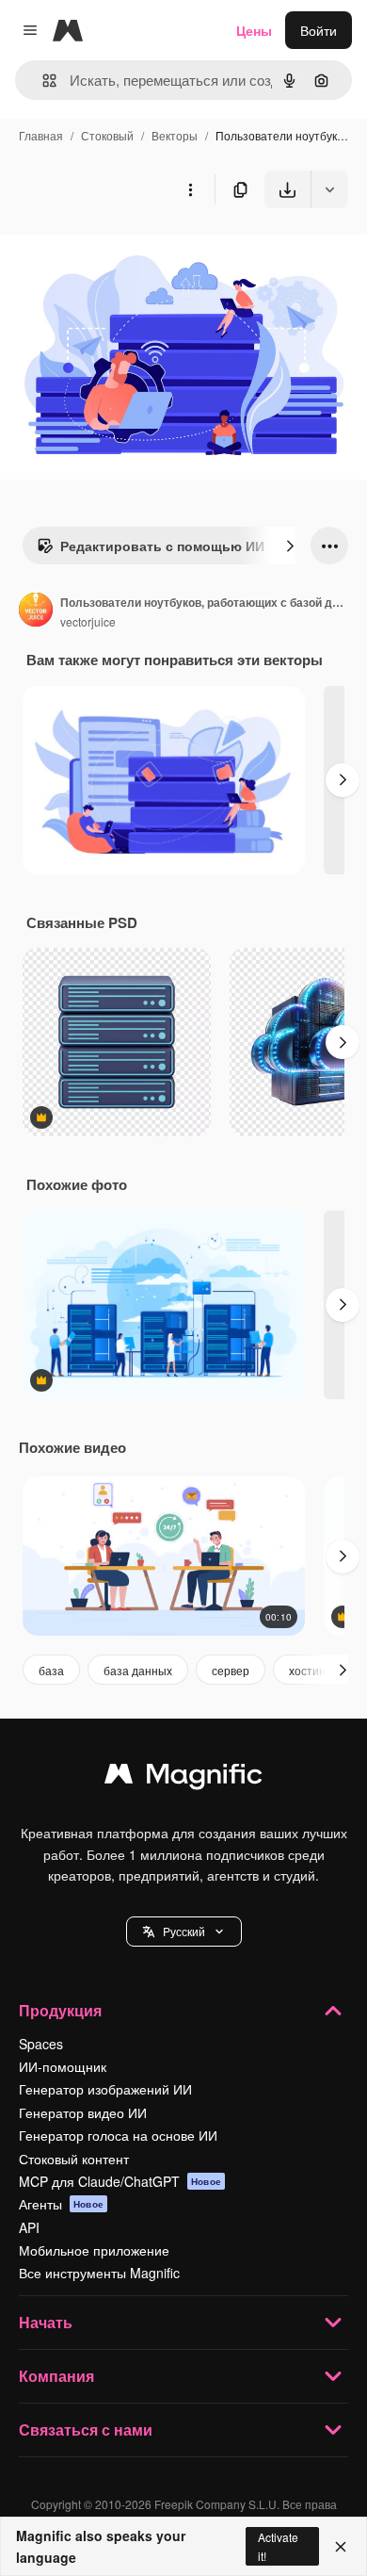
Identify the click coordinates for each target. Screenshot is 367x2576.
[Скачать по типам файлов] (329, 189)
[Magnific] (183, 1778)
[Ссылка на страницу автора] (36, 611)
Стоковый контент (74, 2159)
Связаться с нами (86, 2429)
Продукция (60, 2010)
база (51, 1670)
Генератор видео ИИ (83, 2112)
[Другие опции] (190, 189)
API (29, 2227)
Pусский (184, 1931)
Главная (41, 135)
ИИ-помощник (63, 2066)
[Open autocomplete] (42, 81)
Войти (319, 30)
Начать (46, 2322)
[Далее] (290, 546)
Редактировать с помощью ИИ (162, 546)
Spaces (41, 2044)
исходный (126, 252)
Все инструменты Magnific (99, 2273)
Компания (56, 2376)
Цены (254, 30)
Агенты (61, 2204)
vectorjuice (88, 621)
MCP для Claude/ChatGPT (120, 2181)
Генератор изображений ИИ (105, 2089)
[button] (184, 1932)
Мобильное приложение (94, 2250)
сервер (231, 1670)
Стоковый (107, 135)
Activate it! (278, 2546)
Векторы (175, 135)
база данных (138, 1670)
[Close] (341, 2547)
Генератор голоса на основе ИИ (118, 2135)
